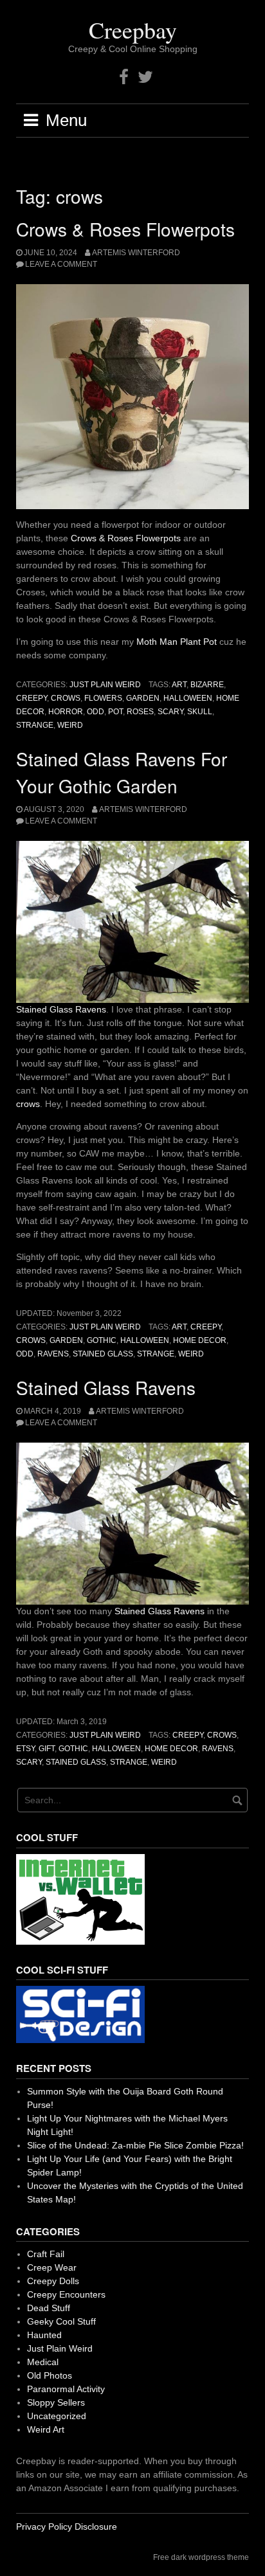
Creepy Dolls (53, 2281)
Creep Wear (52, 2267)
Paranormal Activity (66, 2389)
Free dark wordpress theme (201, 2557)
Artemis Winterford (136, 253)
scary (170, 712)
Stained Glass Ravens (61, 1009)
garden (143, 698)
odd (96, 712)
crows (66, 698)
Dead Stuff (49, 2308)
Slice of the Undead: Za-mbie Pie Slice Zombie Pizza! (135, 2145)
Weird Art (46, 2429)
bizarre (207, 685)
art (179, 685)
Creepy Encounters (66, 2294)
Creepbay (133, 30)
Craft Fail (46, 2254)
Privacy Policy (44, 2526)
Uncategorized (57, 2416)
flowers (103, 698)
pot (115, 712)
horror (66, 712)
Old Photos (50, 2375)
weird (70, 725)
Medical (43, 2362)
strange (35, 725)
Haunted (44, 2335)
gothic (102, 1340)
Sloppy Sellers (56, 2402)
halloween (188, 698)
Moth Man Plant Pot (177, 642)
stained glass (103, 1354)
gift (47, 1749)
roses (140, 712)
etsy (25, 1749)
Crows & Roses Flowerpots (125, 229)
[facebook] (124, 77)
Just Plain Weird (105, 685)
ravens (53, 1354)
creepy (32, 698)
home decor (200, 1340)
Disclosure (96, 2526)
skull (200, 712)
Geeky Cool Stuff (61, 2321)
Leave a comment (61, 264)
